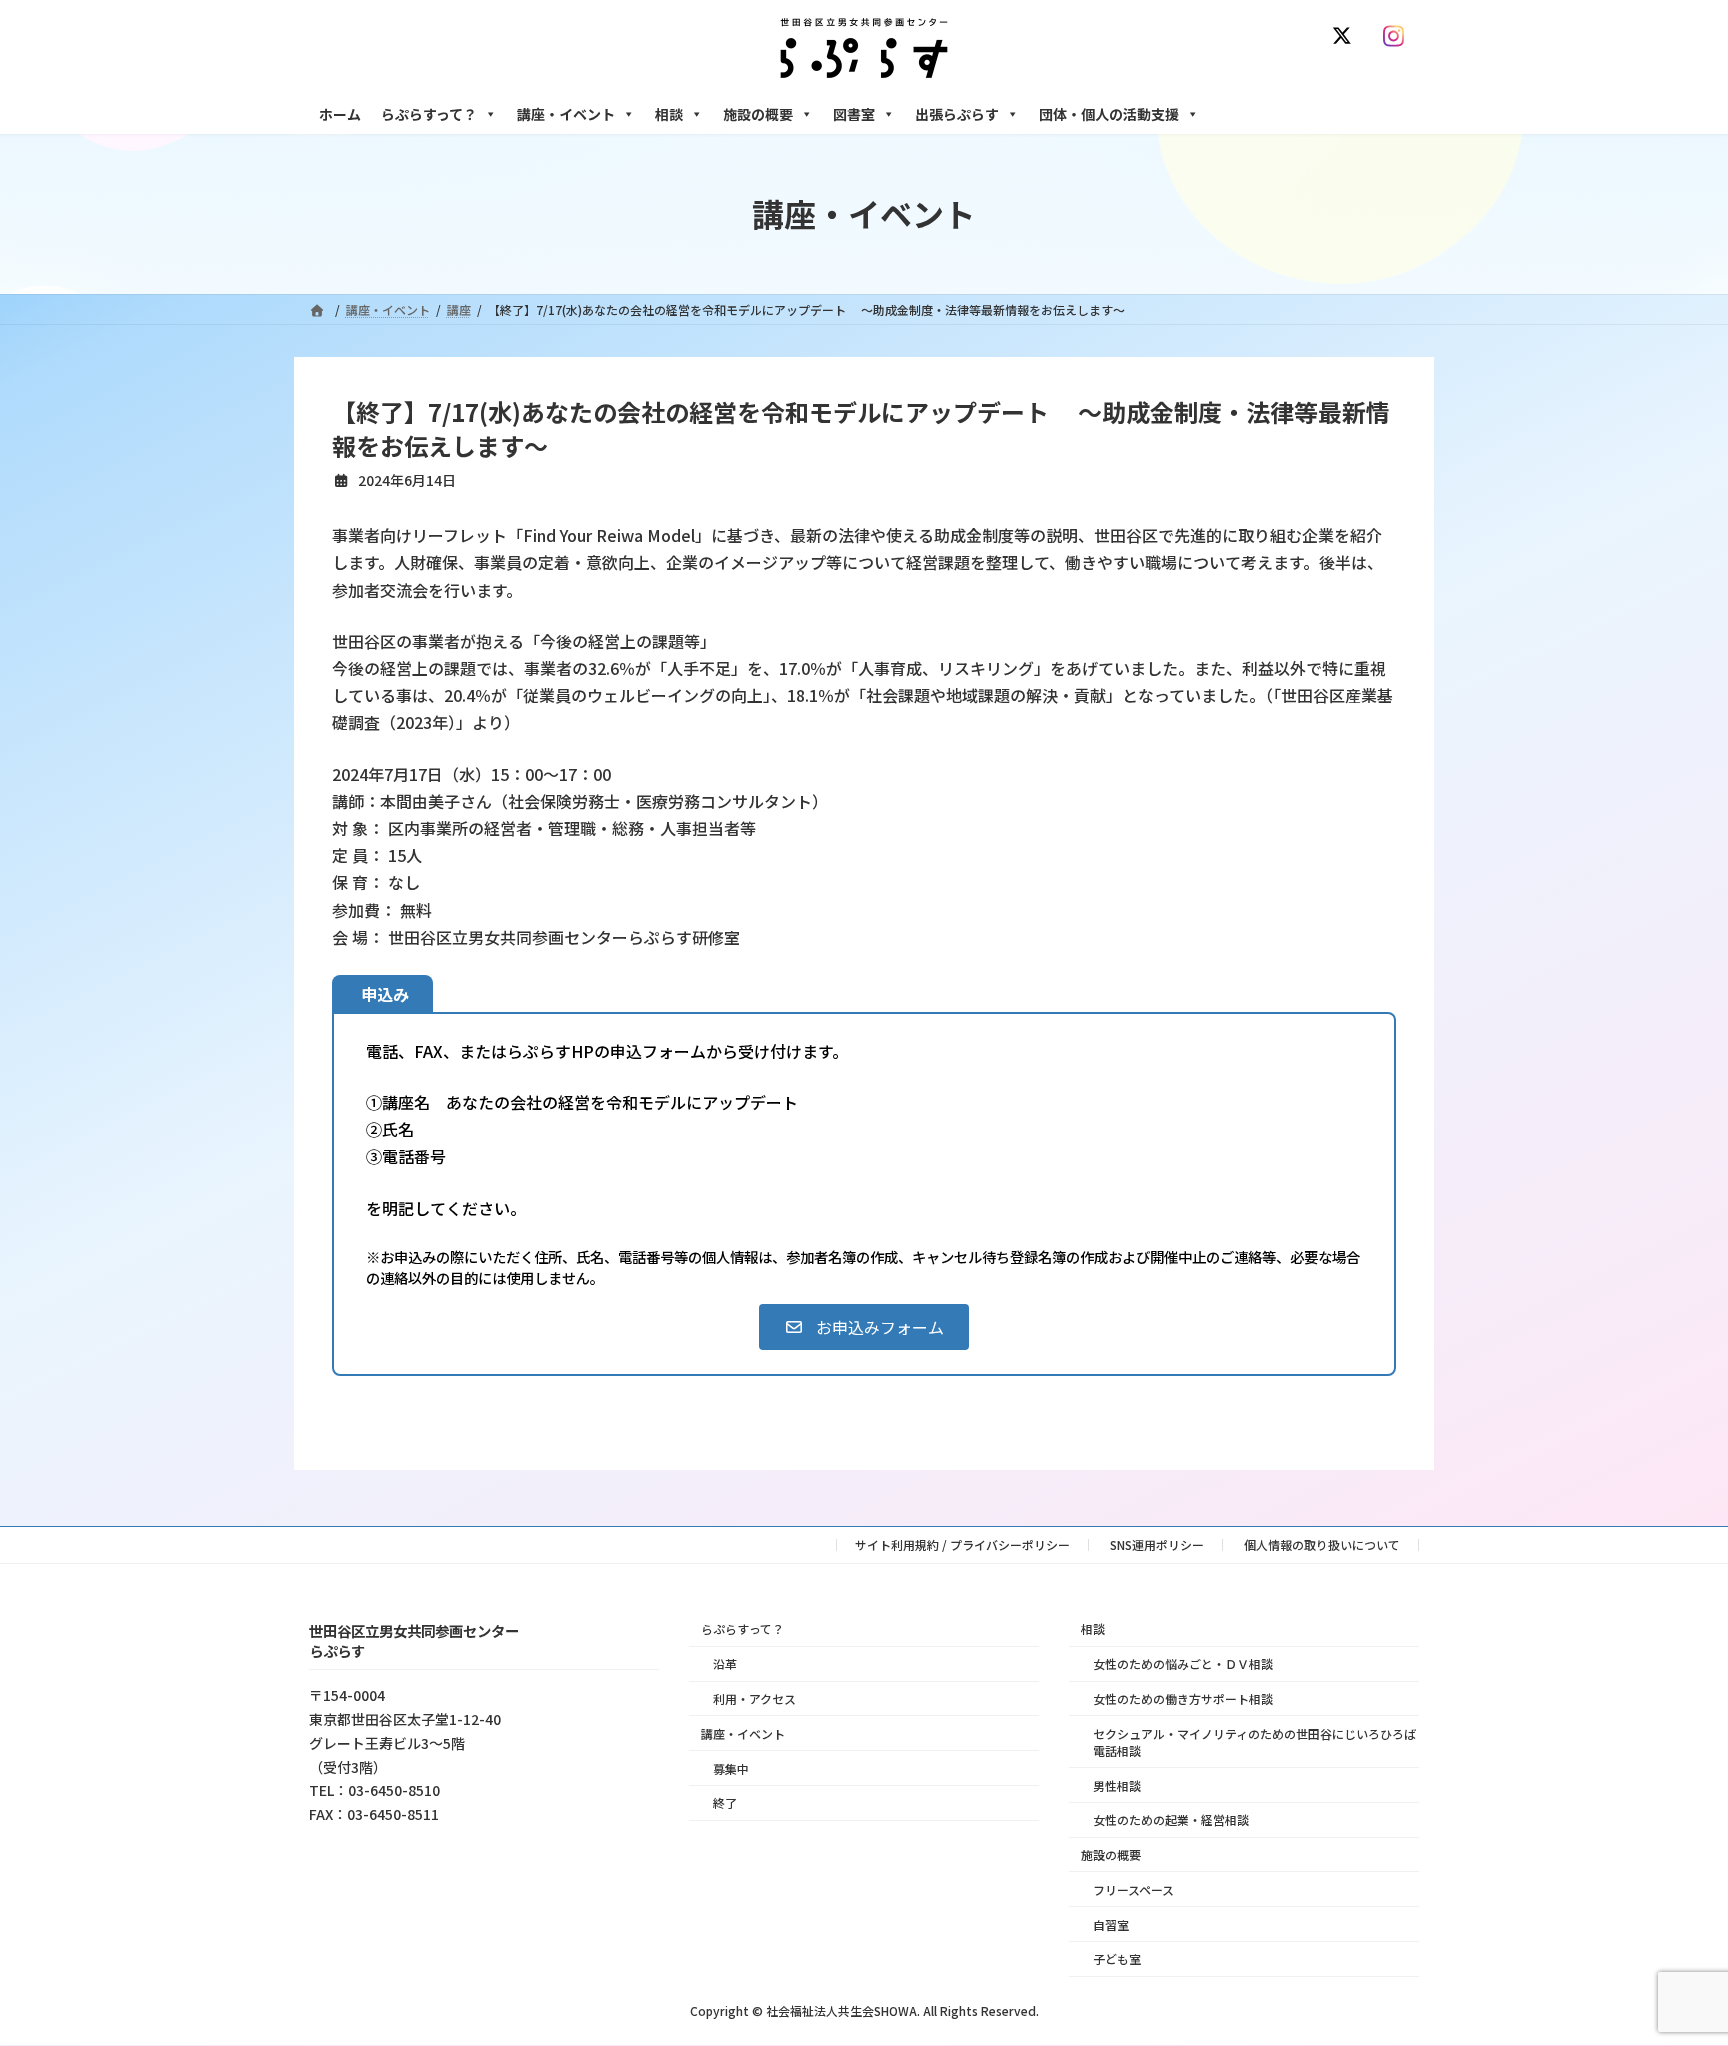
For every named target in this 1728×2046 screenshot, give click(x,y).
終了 (725, 1803)
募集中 (731, 1768)
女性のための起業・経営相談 (1171, 1820)
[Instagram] (1398, 36)
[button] (863, 1327)
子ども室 (1117, 1959)
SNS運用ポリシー (1157, 1544)
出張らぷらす (957, 114)
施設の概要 (758, 114)
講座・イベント (566, 114)
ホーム (340, 114)
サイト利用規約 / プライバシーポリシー (962, 1544)
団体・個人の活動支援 (1109, 114)
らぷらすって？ (429, 114)
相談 (669, 114)
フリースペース (1133, 1889)
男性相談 (1117, 1785)
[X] (1346, 36)
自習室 (1111, 1924)
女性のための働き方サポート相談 (1183, 1698)
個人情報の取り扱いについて (1322, 1544)
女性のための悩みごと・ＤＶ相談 (1183, 1664)
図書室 (854, 114)
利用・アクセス (754, 1698)
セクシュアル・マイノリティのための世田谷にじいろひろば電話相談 (1254, 1742)
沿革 (725, 1664)
